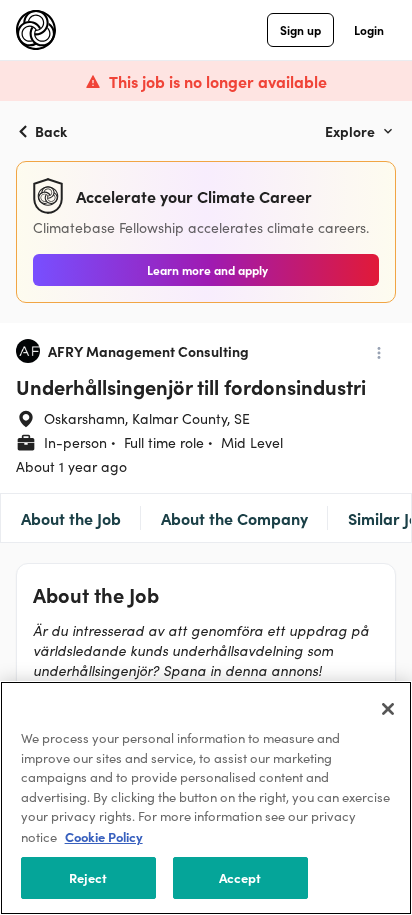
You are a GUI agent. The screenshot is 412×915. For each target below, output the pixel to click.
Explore (350, 131)
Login (369, 29)
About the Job (71, 518)
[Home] (36, 30)
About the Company (234, 518)
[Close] (388, 709)
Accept (240, 877)
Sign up (300, 29)
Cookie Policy (104, 836)
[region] (206, 798)
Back (51, 131)
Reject (88, 877)
